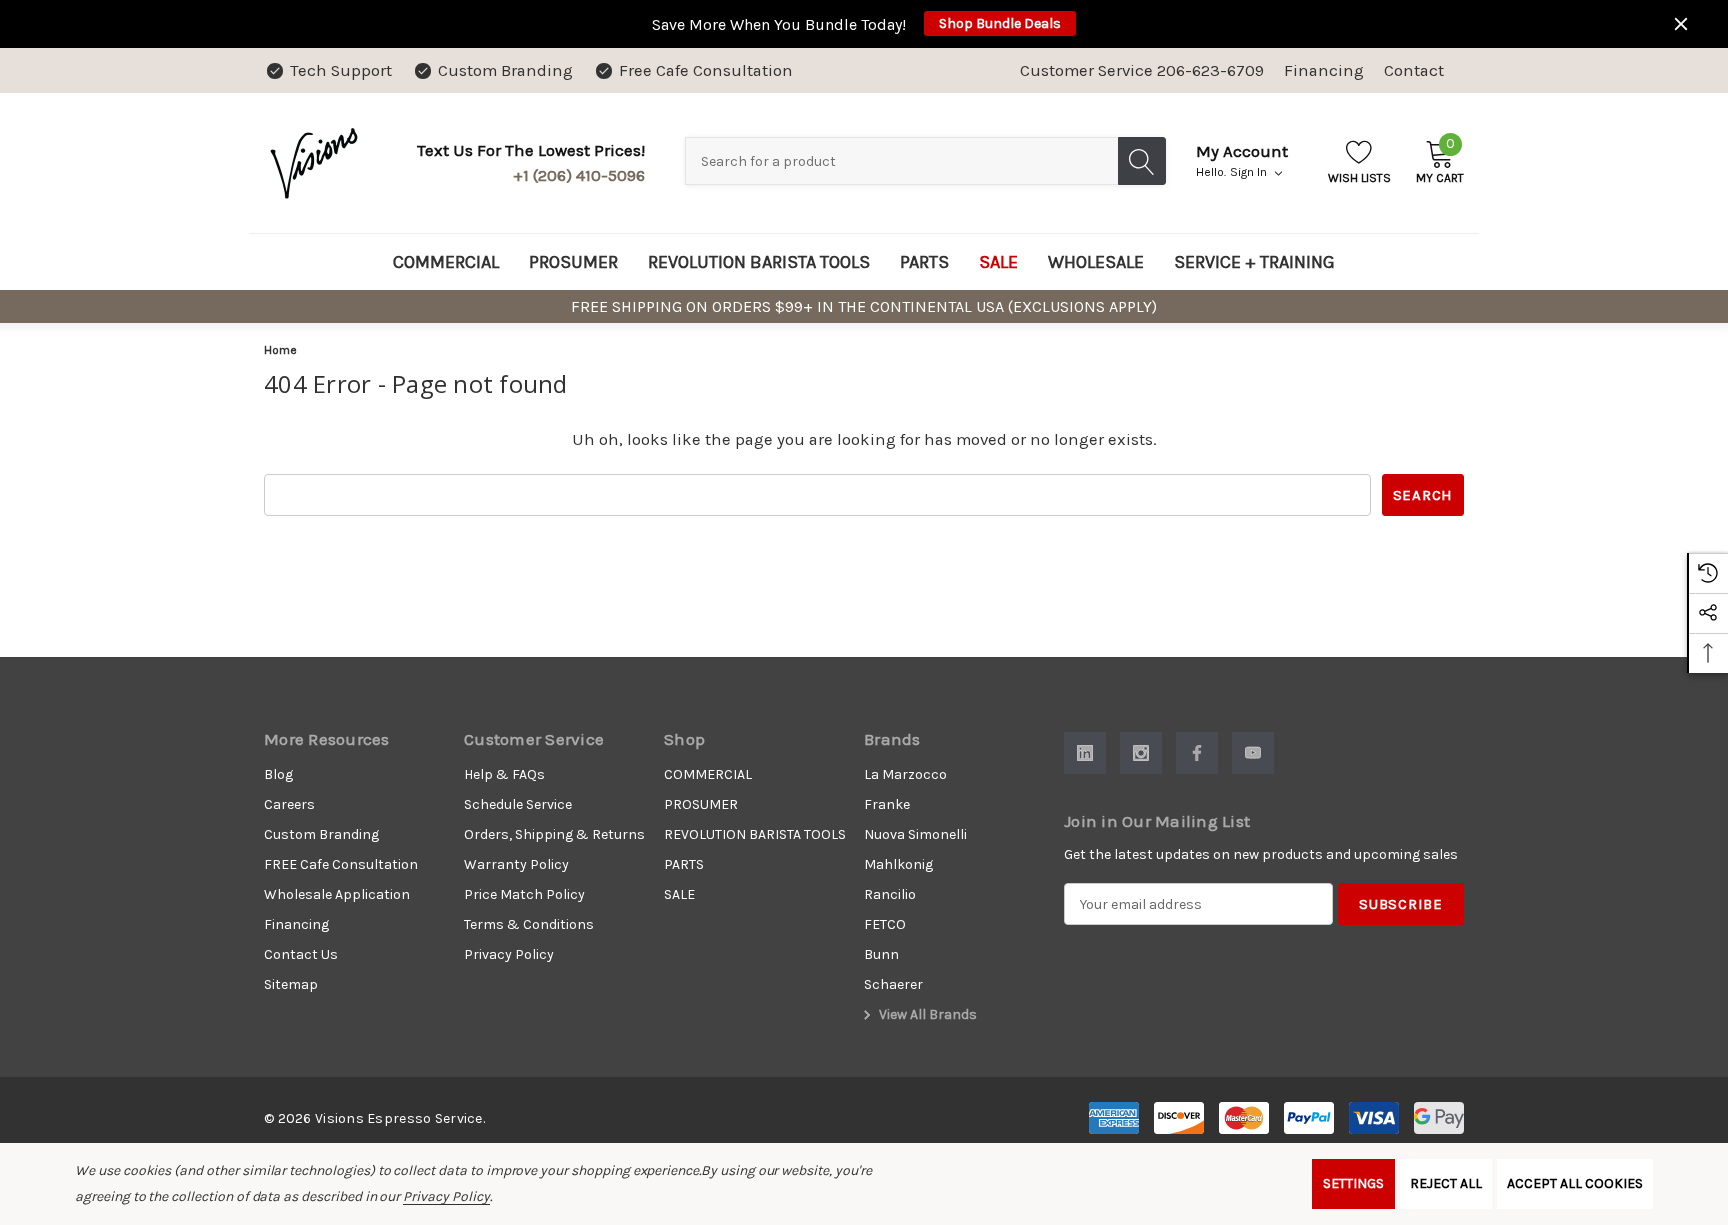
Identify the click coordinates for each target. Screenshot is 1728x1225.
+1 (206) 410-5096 (579, 175)
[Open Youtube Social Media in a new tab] (1253, 753)
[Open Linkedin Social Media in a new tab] (1085, 753)
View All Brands (926, 1014)
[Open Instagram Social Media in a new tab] (1141, 753)
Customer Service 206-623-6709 (1142, 70)
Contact (1414, 70)
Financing (1324, 70)
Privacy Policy (446, 1196)
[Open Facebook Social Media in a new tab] (1197, 753)
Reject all (1446, 1183)
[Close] (1681, 24)
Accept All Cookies (1575, 1183)
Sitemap (291, 984)
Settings (1353, 1183)
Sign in (1250, 172)
